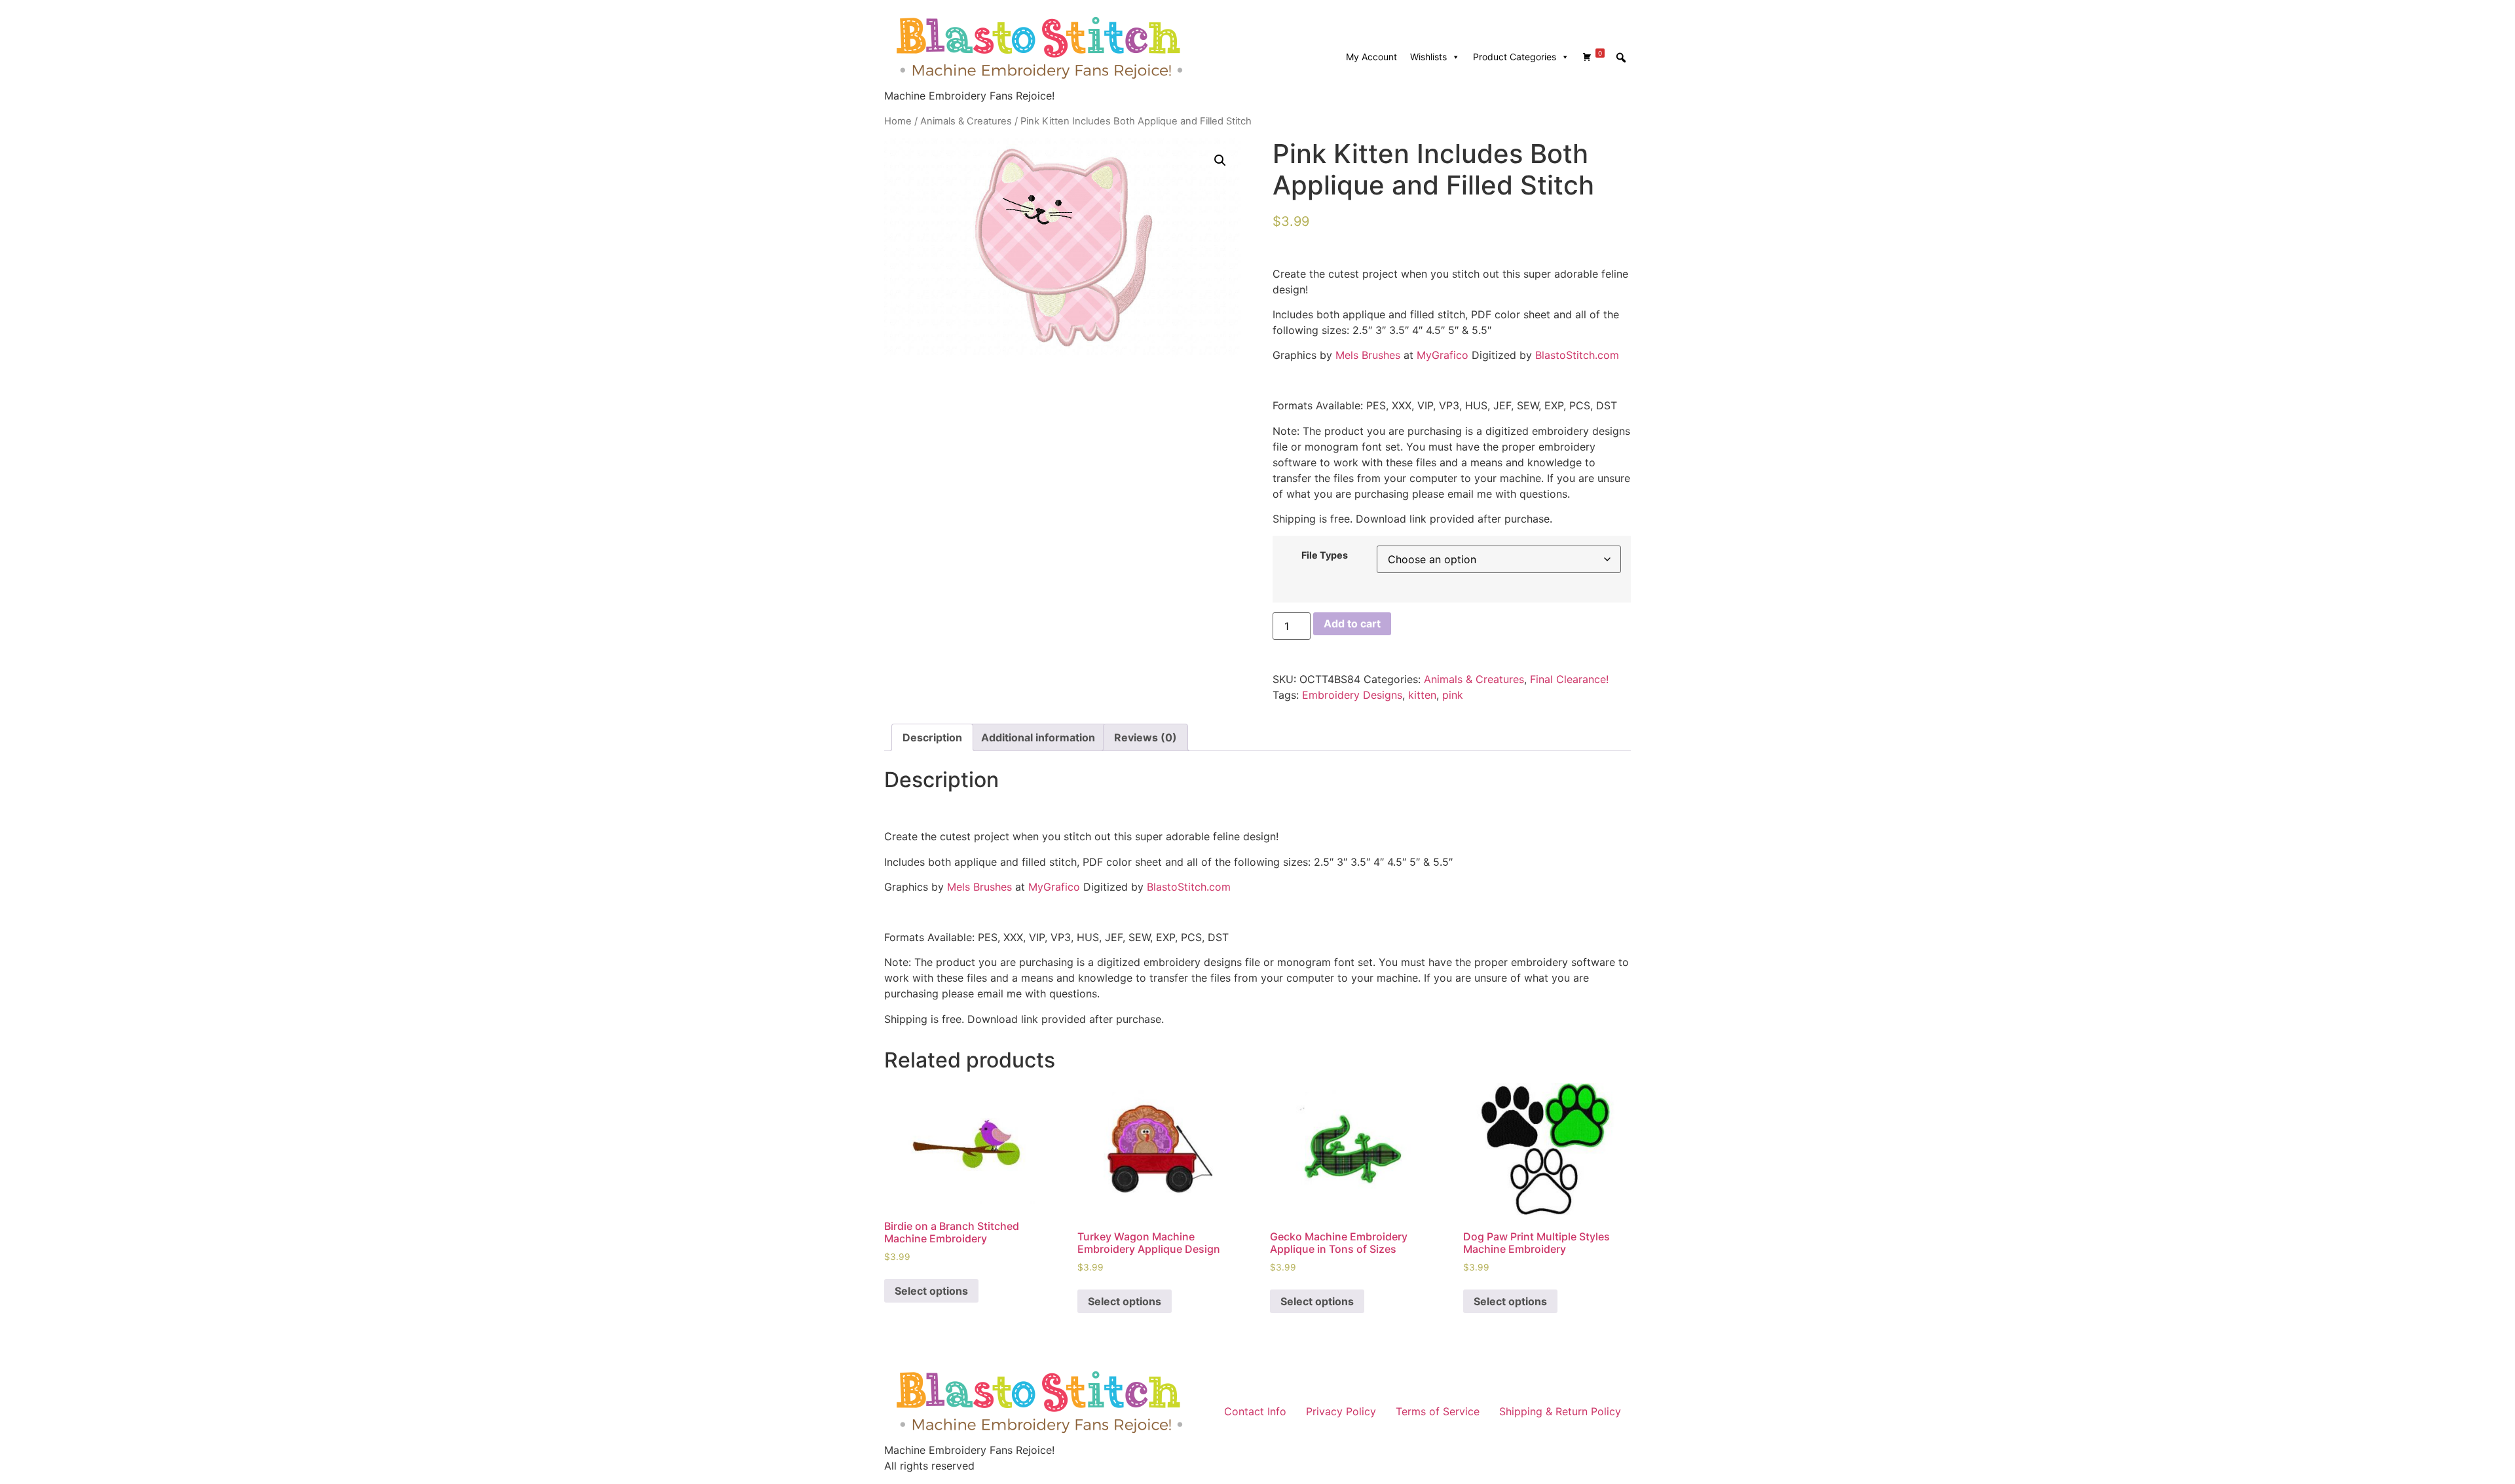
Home (898, 121)
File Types (1325, 555)
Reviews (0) (1146, 737)
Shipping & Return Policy (1560, 1411)
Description (932, 737)
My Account (1371, 57)
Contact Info (1255, 1411)
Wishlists (1428, 57)
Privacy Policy (1341, 1411)
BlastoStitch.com (1577, 355)
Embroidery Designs (1352, 695)
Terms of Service (1438, 1411)
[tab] (932, 737)
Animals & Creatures (966, 121)
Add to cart (1352, 623)
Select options (931, 1291)
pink (1453, 695)
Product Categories (1515, 57)
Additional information (1038, 737)
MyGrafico (1443, 355)
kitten (1422, 695)
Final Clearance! (1569, 679)
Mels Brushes (1368, 355)
